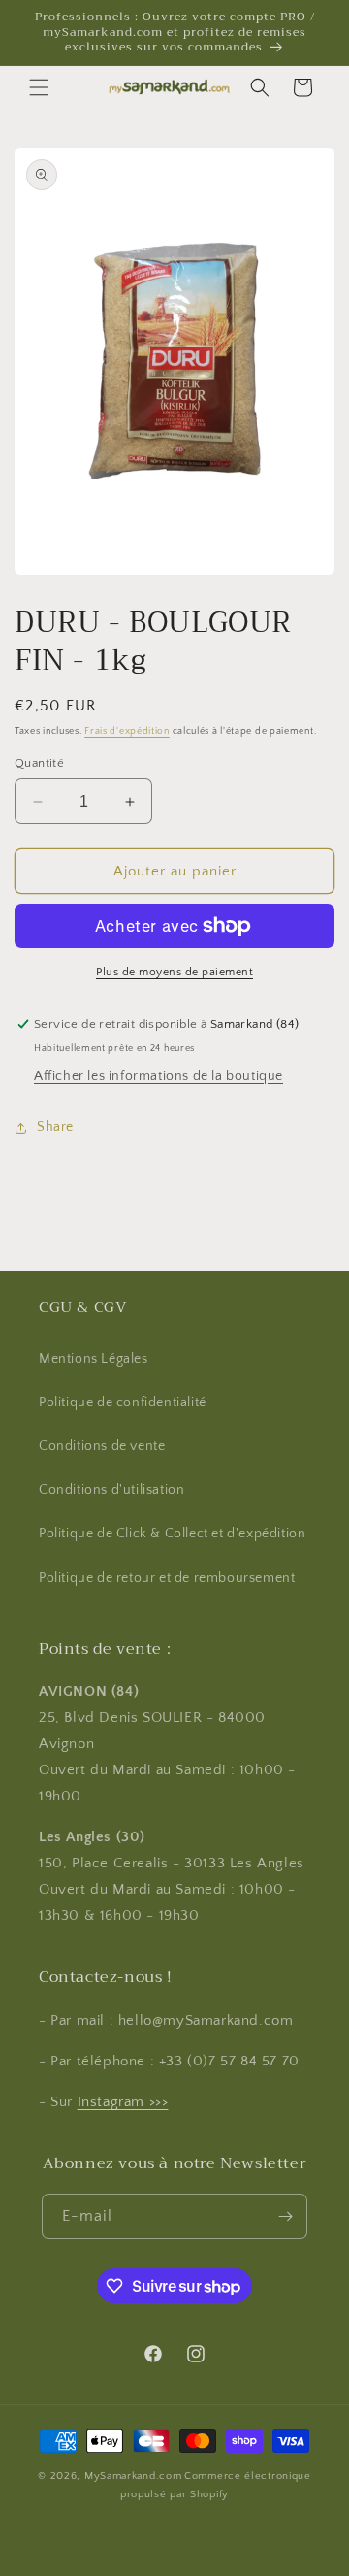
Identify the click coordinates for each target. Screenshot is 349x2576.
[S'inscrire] (285, 2216)
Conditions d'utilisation (111, 1490)
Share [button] (55, 1127)
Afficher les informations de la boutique (159, 1076)
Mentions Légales (94, 1359)
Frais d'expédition (127, 731)
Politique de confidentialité (123, 1403)
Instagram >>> (123, 2102)
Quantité (39, 763)
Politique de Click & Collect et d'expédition (172, 1534)
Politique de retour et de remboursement (167, 1578)
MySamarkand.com (133, 2476)
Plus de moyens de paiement (174, 972)
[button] (39, 87)
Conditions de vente (102, 1446)
